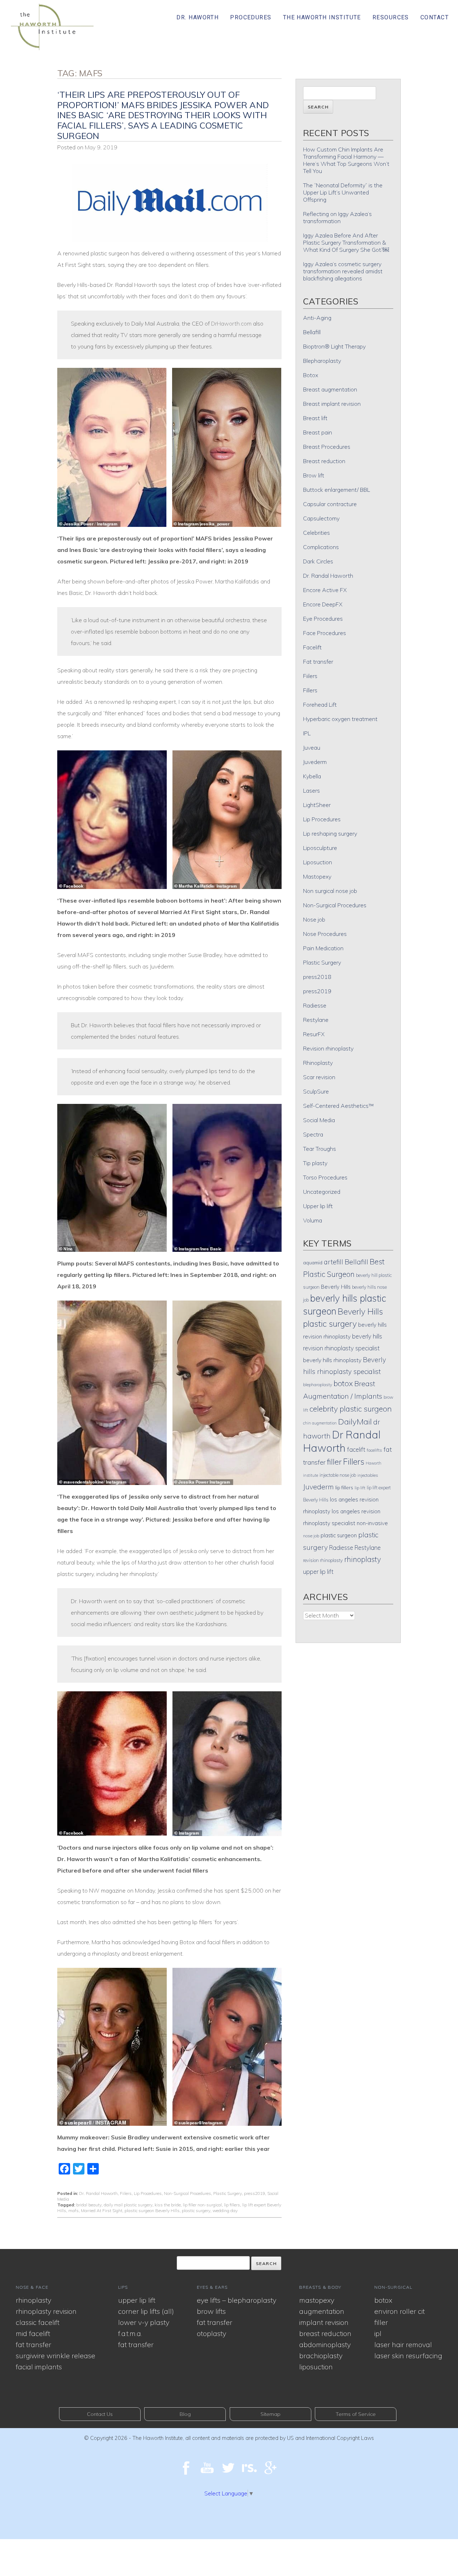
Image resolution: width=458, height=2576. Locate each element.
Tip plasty (315, 1163)
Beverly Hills (336, 1287)
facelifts (374, 1450)
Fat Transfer (33, 2344)
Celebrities (316, 533)
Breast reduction (324, 461)
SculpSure (316, 1091)
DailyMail (355, 1422)
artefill (333, 1262)
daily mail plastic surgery (128, 2205)
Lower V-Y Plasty (144, 2322)
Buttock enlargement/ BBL (337, 490)
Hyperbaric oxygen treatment (340, 719)
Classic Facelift (38, 2322)
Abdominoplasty (325, 2344)
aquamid (313, 1262)
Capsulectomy (321, 518)
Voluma (313, 1220)
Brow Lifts (211, 2311)
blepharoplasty (318, 1385)
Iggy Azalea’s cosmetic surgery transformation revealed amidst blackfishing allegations (343, 271)
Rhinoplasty (318, 1063)
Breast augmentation (330, 389)
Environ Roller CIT (399, 2311)
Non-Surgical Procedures (187, 2193)
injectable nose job (338, 1475)
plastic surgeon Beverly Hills (152, 2210)
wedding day (225, 2210)
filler (334, 1462)
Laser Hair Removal (403, 2344)
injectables (368, 1475)
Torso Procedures (325, 1177)
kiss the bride (168, 2205)
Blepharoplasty (322, 361)
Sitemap (271, 2414)
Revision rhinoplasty (328, 1048)
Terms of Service (356, 2414)
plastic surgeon (339, 1535)
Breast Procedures (327, 447)
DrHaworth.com (231, 323)
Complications (321, 547)
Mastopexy (317, 876)
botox (343, 1383)
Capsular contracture (330, 504)
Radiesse (315, 1005)
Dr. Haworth (198, 17)
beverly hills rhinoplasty (332, 1360)
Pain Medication (323, 948)
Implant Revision (324, 2322)
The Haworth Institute (322, 17)
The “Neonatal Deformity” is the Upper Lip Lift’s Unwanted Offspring (343, 192)
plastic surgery (196, 2210)
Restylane (316, 1020)
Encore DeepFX (323, 604)
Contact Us (100, 2414)
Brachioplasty (321, 2356)
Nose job (314, 919)
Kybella (312, 776)
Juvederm (315, 762)
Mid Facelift (33, 2333)
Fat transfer (318, 662)
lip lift (360, 1488)
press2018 (317, 977)
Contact (435, 17)
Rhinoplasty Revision (46, 2311)
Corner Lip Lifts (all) (146, 2311)
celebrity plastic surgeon (351, 1409)
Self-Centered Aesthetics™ (338, 1106)
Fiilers (126, 2193)
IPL (307, 733)
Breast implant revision (332, 404)
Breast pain (318, 432)
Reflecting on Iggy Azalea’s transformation (337, 217)
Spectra (313, 1134)
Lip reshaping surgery (330, 833)
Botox (311, 375)
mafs (74, 2210)
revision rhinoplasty (323, 1560)
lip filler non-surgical (202, 2205)
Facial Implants (39, 2367)
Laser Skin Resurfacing (408, 2356)
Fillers (310, 690)
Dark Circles (318, 561)
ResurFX (314, 1034)
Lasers (311, 790)
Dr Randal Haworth (342, 1441)
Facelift (312, 647)
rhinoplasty (363, 1559)
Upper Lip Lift (137, 2300)
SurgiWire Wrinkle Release (55, 2356)
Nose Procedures (325, 934)
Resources (391, 17)
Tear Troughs (320, 1149)
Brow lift (314, 475)
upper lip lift (318, 1571)
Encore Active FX (325, 590)
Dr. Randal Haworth (98, 2193)
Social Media (319, 1120)
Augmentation (322, 2311)
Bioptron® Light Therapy (334, 346)
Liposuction (318, 862)
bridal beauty (89, 2205)
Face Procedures (325, 633)
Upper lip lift (318, 1206)
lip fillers (232, 2205)
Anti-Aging (317, 318)
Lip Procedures (148, 2193)
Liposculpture (320, 848)
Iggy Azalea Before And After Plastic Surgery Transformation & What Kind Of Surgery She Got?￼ (346, 242)
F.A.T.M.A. (130, 2333)
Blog (185, 2414)
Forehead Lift (320, 705)
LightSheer (317, 805)
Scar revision (319, 1077)
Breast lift (315, 418)
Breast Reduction (325, 2333)
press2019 (255, 2193)
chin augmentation (320, 1423)
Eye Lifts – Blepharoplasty (237, 2300)
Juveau (312, 748)
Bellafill (312, 332)
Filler (381, 2322)
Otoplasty (211, 2333)
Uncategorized (322, 1192)
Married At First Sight (102, 2210)
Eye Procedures (323, 619)
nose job (311, 1536)
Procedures (251, 17)
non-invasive (372, 1523)
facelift (356, 1449)
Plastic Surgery (228, 2193)
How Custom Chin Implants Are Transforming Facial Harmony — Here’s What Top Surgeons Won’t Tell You (346, 160)
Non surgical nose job (330, 891)
